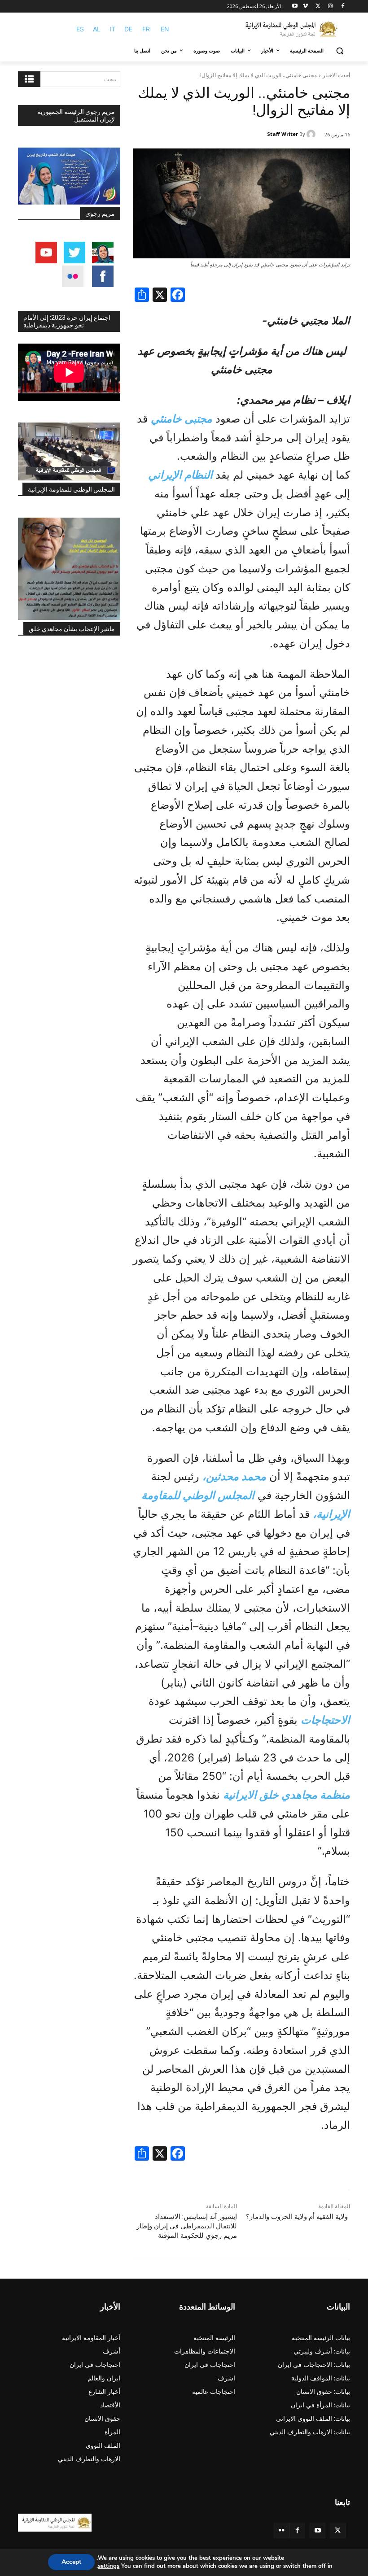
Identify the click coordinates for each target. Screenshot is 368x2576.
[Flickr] (282, 2530)
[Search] (29, 79)
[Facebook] (343, 7)
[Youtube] (295, 7)
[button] (340, 51)
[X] (318, 7)
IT (112, 29)
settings (109, 2566)
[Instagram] (330, 7)
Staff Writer (283, 134)
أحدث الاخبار (336, 75)
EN (165, 29)
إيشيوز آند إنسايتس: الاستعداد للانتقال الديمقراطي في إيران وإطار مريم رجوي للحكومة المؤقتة (187, 2226)
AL (97, 29)
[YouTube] (318, 2530)
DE (128, 29)
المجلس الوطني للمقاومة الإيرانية (71, 489)
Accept (71, 2562)
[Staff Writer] (312, 134)
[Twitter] (338, 2530)
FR (146, 29)
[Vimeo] (305, 7)
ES (80, 29)
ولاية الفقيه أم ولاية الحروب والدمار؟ (297, 2217)
